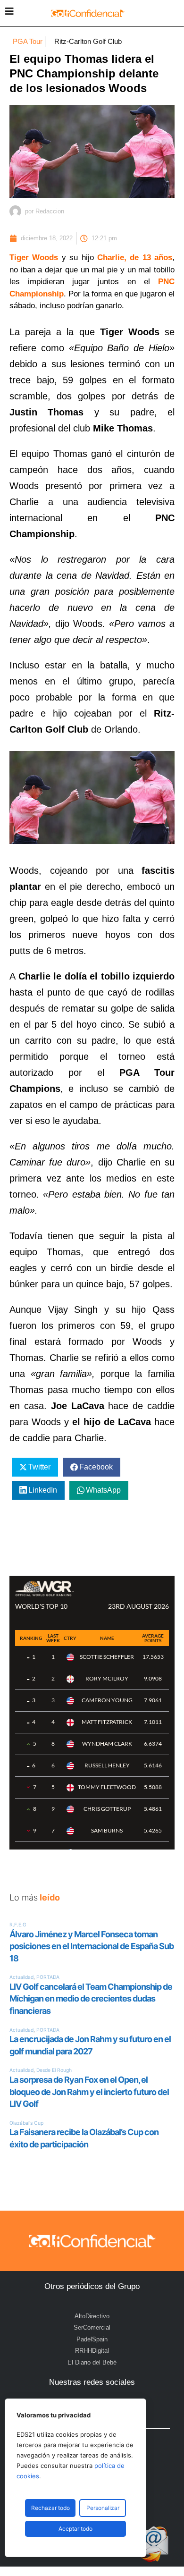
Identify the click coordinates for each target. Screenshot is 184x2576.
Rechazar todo (50, 2508)
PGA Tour (28, 41)
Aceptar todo (75, 2529)
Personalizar (103, 2508)
